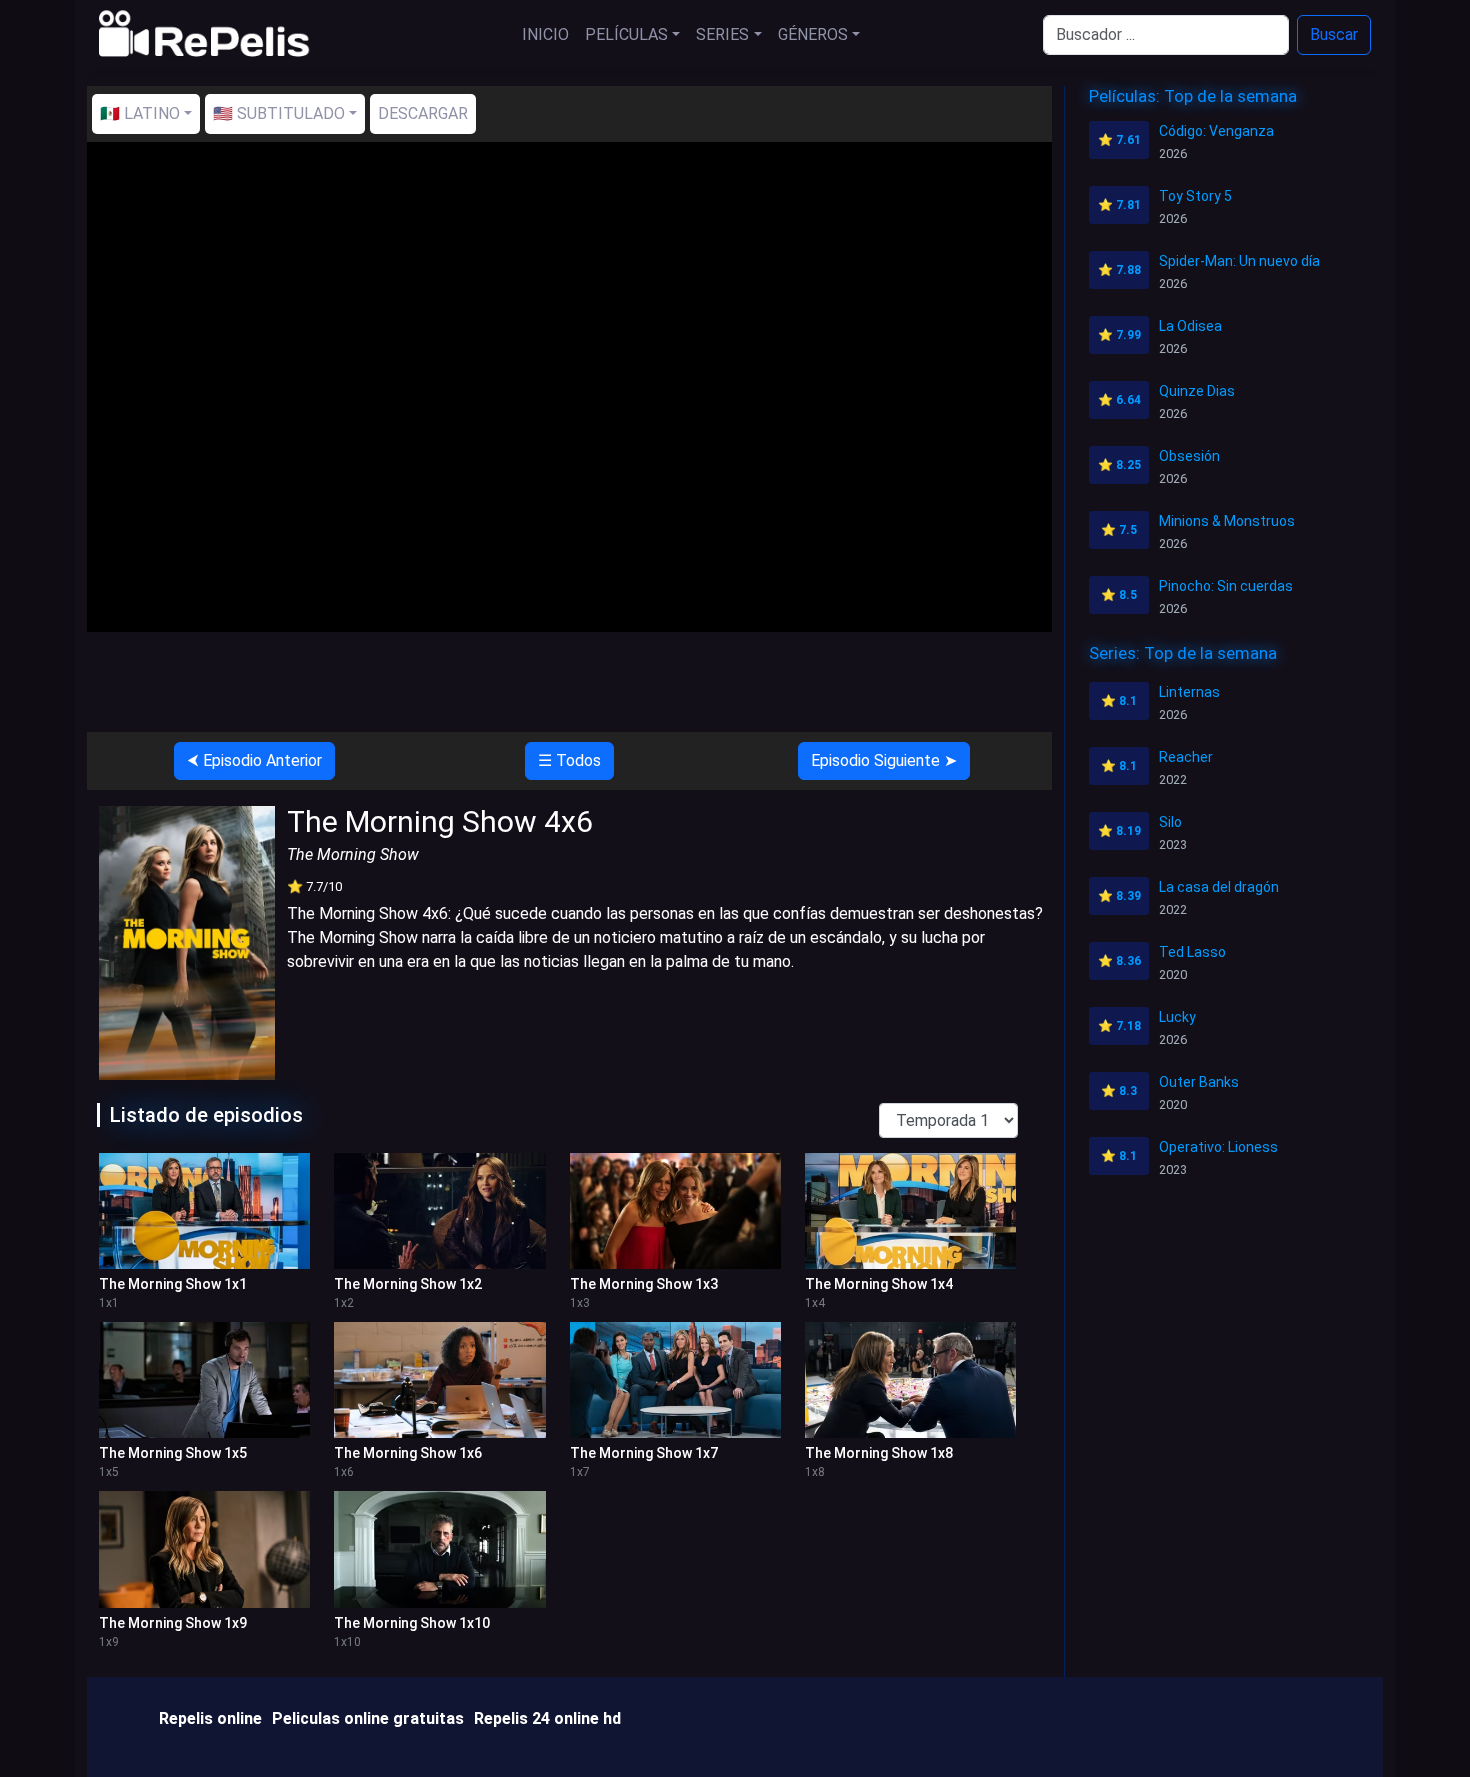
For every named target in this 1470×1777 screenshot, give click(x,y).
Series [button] (722, 34)
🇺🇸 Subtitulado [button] (279, 113)
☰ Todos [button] (569, 760)
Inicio (545, 34)
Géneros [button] (813, 34)
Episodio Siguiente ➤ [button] (884, 760)
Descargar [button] (423, 113)
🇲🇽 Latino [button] (140, 113)
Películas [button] (626, 34)
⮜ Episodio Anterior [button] (254, 760)
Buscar (1334, 34)
